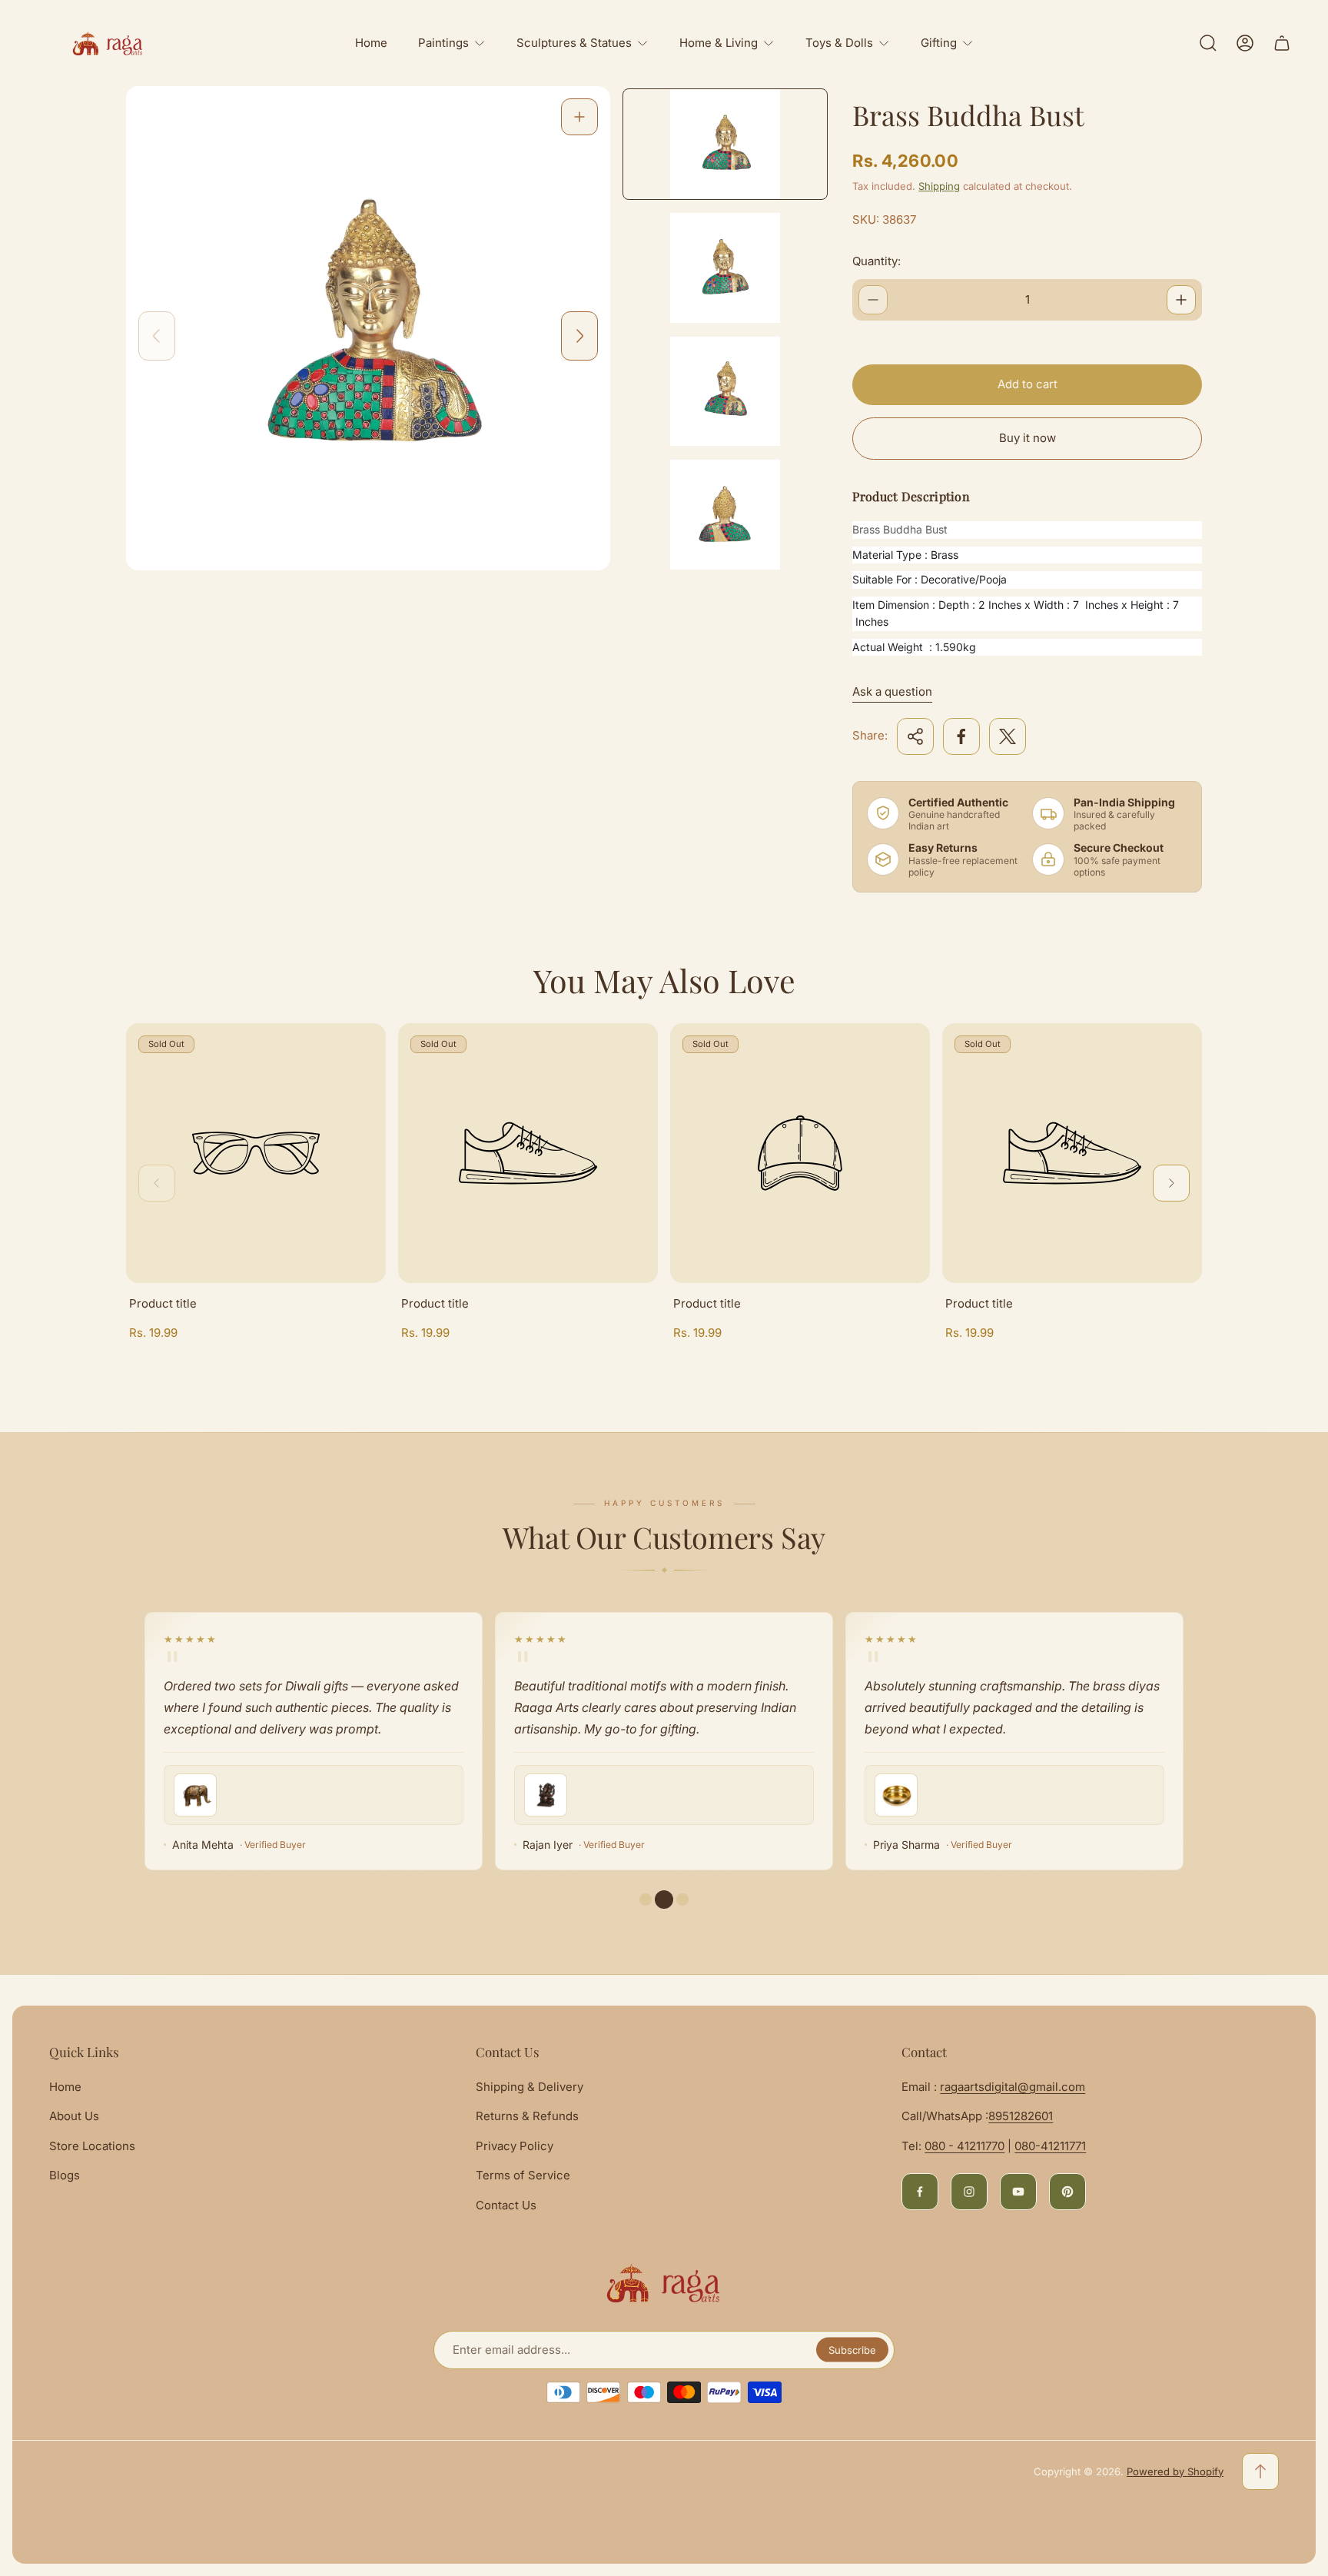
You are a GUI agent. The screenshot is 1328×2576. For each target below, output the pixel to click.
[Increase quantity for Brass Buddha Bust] (1181, 300)
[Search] (1208, 43)
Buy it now (1028, 438)
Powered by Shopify (1175, 2471)
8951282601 (1021, 2116)
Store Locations (92, 2146)
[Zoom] (579, 117)
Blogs (65, 2175)
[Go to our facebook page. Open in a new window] (920, 2192)
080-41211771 (1050, 2146)
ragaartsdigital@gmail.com (1013, 2087)
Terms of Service (523, 2175)
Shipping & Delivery (530, 2087)
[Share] (915, 736)
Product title (163, 1303)
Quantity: (876, 261)
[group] (725, 144)
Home (65, 2087)
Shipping (939, 186)
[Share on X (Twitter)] (1008, 736)
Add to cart (1028, 384)
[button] (664, 1900)
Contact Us (506, 2205)
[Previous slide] (157, 336)
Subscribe (852, 2350)
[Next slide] (579, 336)
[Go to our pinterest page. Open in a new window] (1067, 2192)
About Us (74, 2116)
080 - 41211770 (964, 2146)
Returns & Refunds (527, 2116)
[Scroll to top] (1260, 2471)
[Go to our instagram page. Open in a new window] (969, 2192)
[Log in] (1245, 43)
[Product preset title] (256, 1153)
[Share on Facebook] (961, 736)
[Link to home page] (664, 2283)
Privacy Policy (515, 2146)
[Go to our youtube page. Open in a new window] (1018, 2192)
